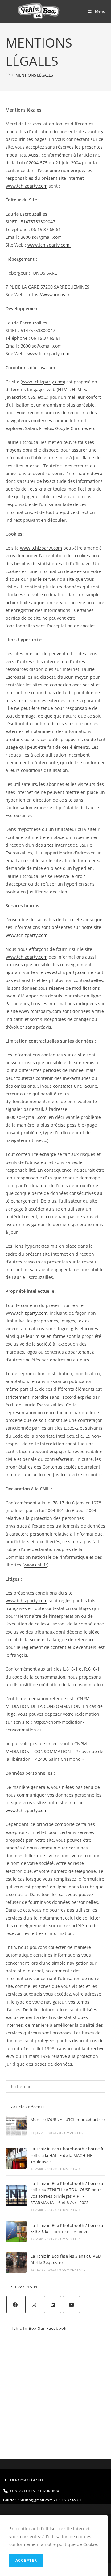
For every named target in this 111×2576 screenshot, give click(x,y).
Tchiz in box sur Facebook (39, 2328)
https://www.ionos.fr (49, 295)
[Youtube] (71, 2305)
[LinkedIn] (53, 2305)
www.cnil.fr (35, 1565)
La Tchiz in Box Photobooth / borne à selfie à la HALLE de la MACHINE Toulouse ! (67, 2155)
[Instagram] (34, 2305)
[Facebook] (15, 2305)
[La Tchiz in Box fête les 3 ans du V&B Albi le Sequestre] (16, 2262)
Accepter (26, 2560)
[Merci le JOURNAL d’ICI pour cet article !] (16, 2126)
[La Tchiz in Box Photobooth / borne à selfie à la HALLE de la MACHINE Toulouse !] (16, 2158)
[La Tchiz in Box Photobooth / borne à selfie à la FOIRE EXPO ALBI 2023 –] (16, 2232)
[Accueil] (8, 75)
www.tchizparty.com (27, 186)
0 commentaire (72, 2133)
